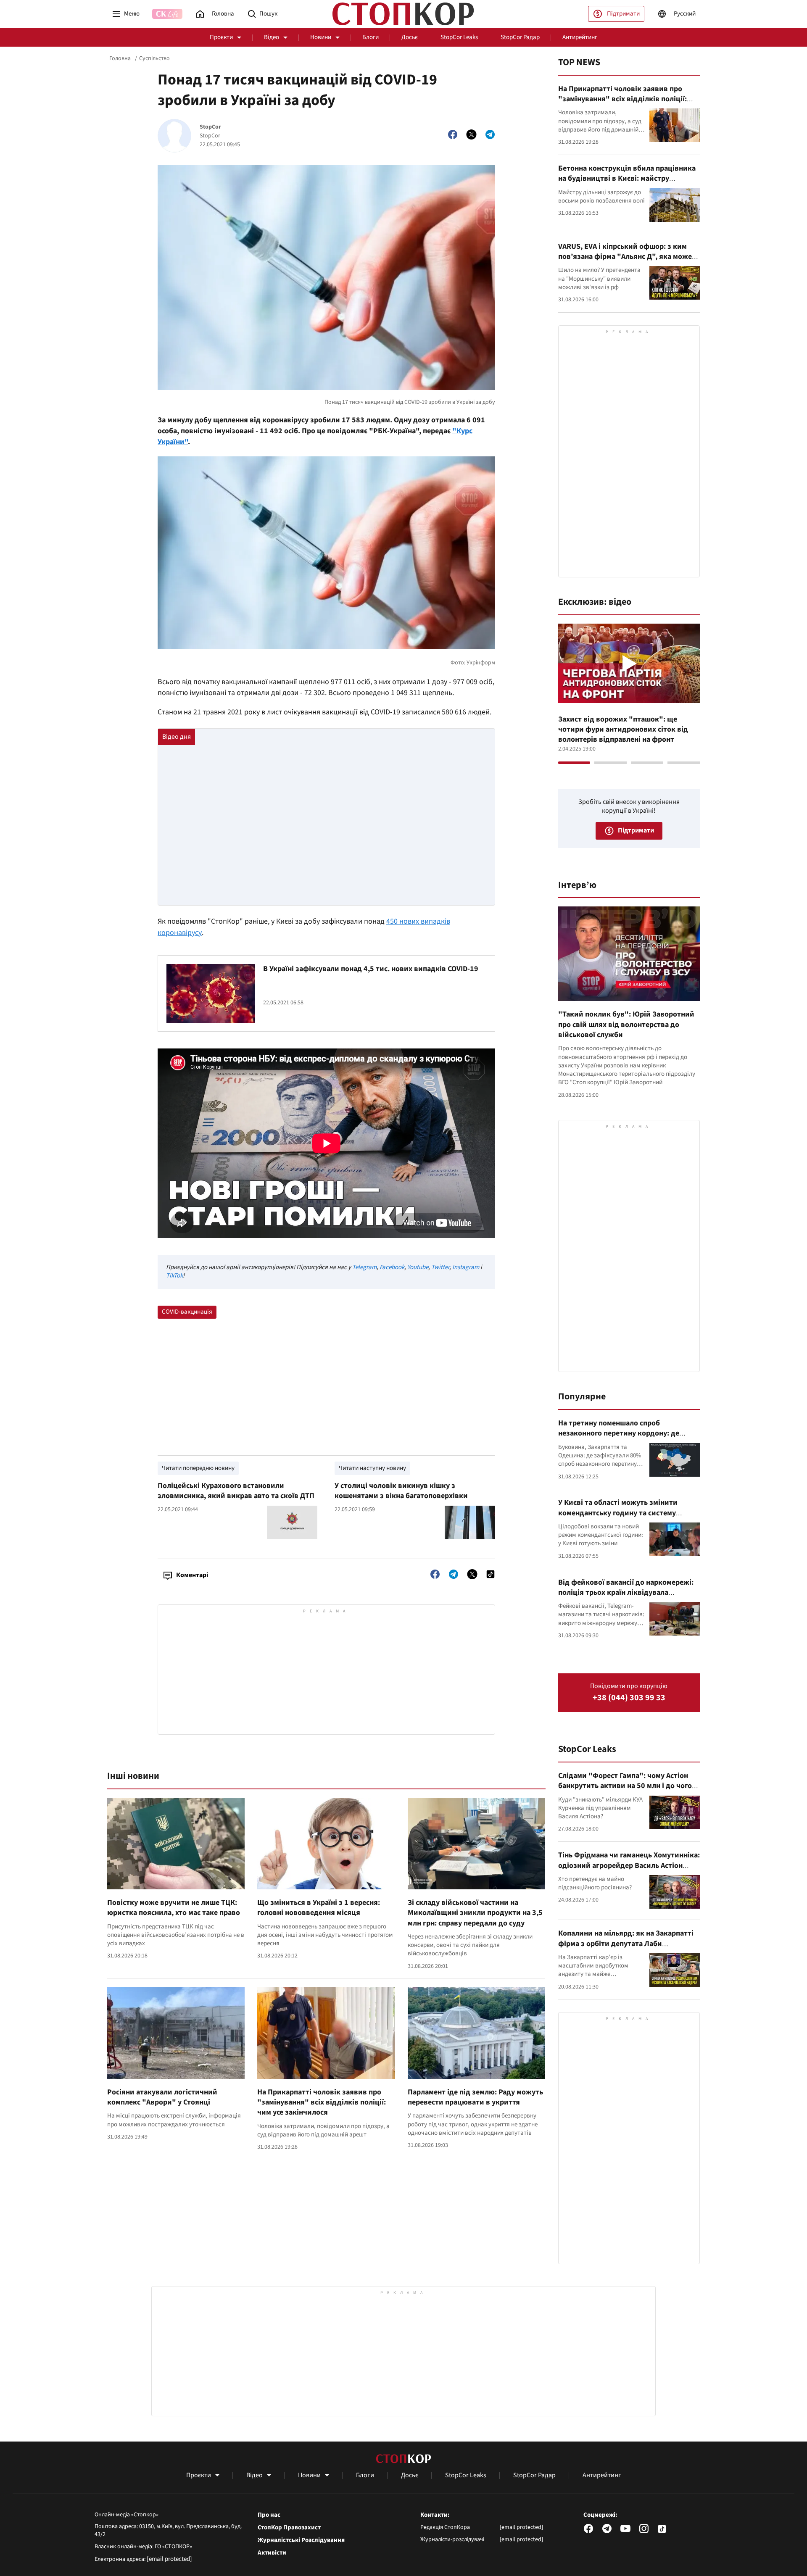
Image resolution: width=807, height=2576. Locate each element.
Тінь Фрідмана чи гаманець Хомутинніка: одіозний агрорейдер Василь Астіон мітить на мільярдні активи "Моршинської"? (629, 1870)
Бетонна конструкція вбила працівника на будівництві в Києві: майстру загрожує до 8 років (627, 179)
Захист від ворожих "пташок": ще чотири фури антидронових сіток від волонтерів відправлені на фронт (623, 730)
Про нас (269, 2515)
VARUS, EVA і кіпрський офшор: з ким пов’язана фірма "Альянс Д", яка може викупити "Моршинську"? (625, 257)
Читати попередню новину (198, 1468)
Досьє (410, 37)
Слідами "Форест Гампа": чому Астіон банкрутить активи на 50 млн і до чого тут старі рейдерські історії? (625, 1786)
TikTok (174, 1276)
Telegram (364, 1267)
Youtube (418, 1267)
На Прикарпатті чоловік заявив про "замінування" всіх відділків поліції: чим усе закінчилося (322, 2102)
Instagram (466, 1267)
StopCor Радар (520, 37)
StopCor (210, 127)
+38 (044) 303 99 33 (629, 1698)
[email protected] (169, 2559)
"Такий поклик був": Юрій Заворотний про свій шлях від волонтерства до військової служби (626, 1025)
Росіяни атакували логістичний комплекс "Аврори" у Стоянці (162, 2097)
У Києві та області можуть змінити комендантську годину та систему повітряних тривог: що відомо (618, 1513)
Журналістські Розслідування (301, 2540)
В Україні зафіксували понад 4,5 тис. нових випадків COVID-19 (371, 969)
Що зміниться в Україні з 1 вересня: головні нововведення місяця (319, 1908)
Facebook (392, 1267)
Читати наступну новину (372, 1468)
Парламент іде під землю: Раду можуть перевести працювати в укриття (475, 2097)
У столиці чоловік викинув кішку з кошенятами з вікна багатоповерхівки (401, 1491)
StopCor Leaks (459, 37)
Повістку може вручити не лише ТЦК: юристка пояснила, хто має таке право (174, 1908)
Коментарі (192, 1575)
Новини (321, 37)
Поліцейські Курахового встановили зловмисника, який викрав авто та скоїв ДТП (236, 1491)
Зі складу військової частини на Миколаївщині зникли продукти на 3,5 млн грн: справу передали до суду (475, 1913)
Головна (120, 58)
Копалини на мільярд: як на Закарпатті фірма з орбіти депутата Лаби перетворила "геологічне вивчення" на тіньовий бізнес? (627, 1949)
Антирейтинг (580, 37)
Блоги (371, 37)
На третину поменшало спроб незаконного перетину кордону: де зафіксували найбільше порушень (619, 1433)
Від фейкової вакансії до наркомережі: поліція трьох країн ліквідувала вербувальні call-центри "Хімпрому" (626, 1593)
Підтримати (623, 14)
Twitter (440, 1267)
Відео (272, 37)
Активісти (272, 2553)
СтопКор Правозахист (289, 2528)
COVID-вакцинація (187, 1312)
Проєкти (221, 37)
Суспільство (154, 58)
